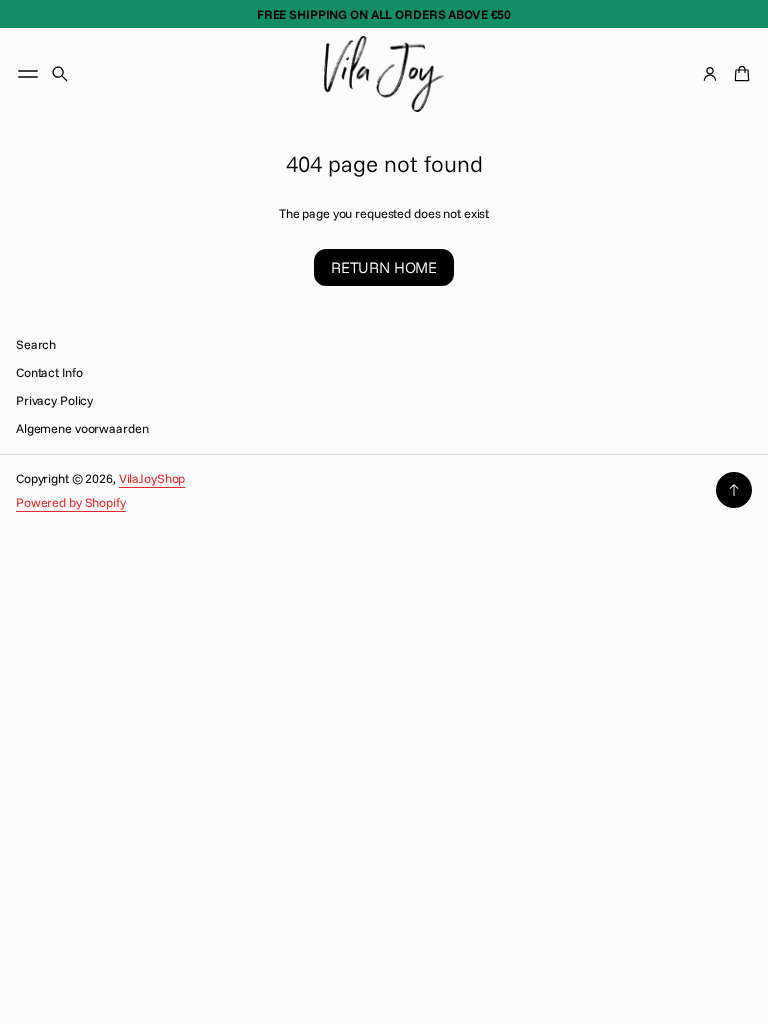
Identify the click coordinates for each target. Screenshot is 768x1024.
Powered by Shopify (71, 502)
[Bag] (739, 74)
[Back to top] (734, 490)
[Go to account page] (710, 74)
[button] (60, 74)
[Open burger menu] (28, 74)
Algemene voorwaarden (82, 428)
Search (36, 344)
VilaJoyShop (152, 478)
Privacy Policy (54, 400)
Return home (384, 267)
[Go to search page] (60, 74)
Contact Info (49, 372)
